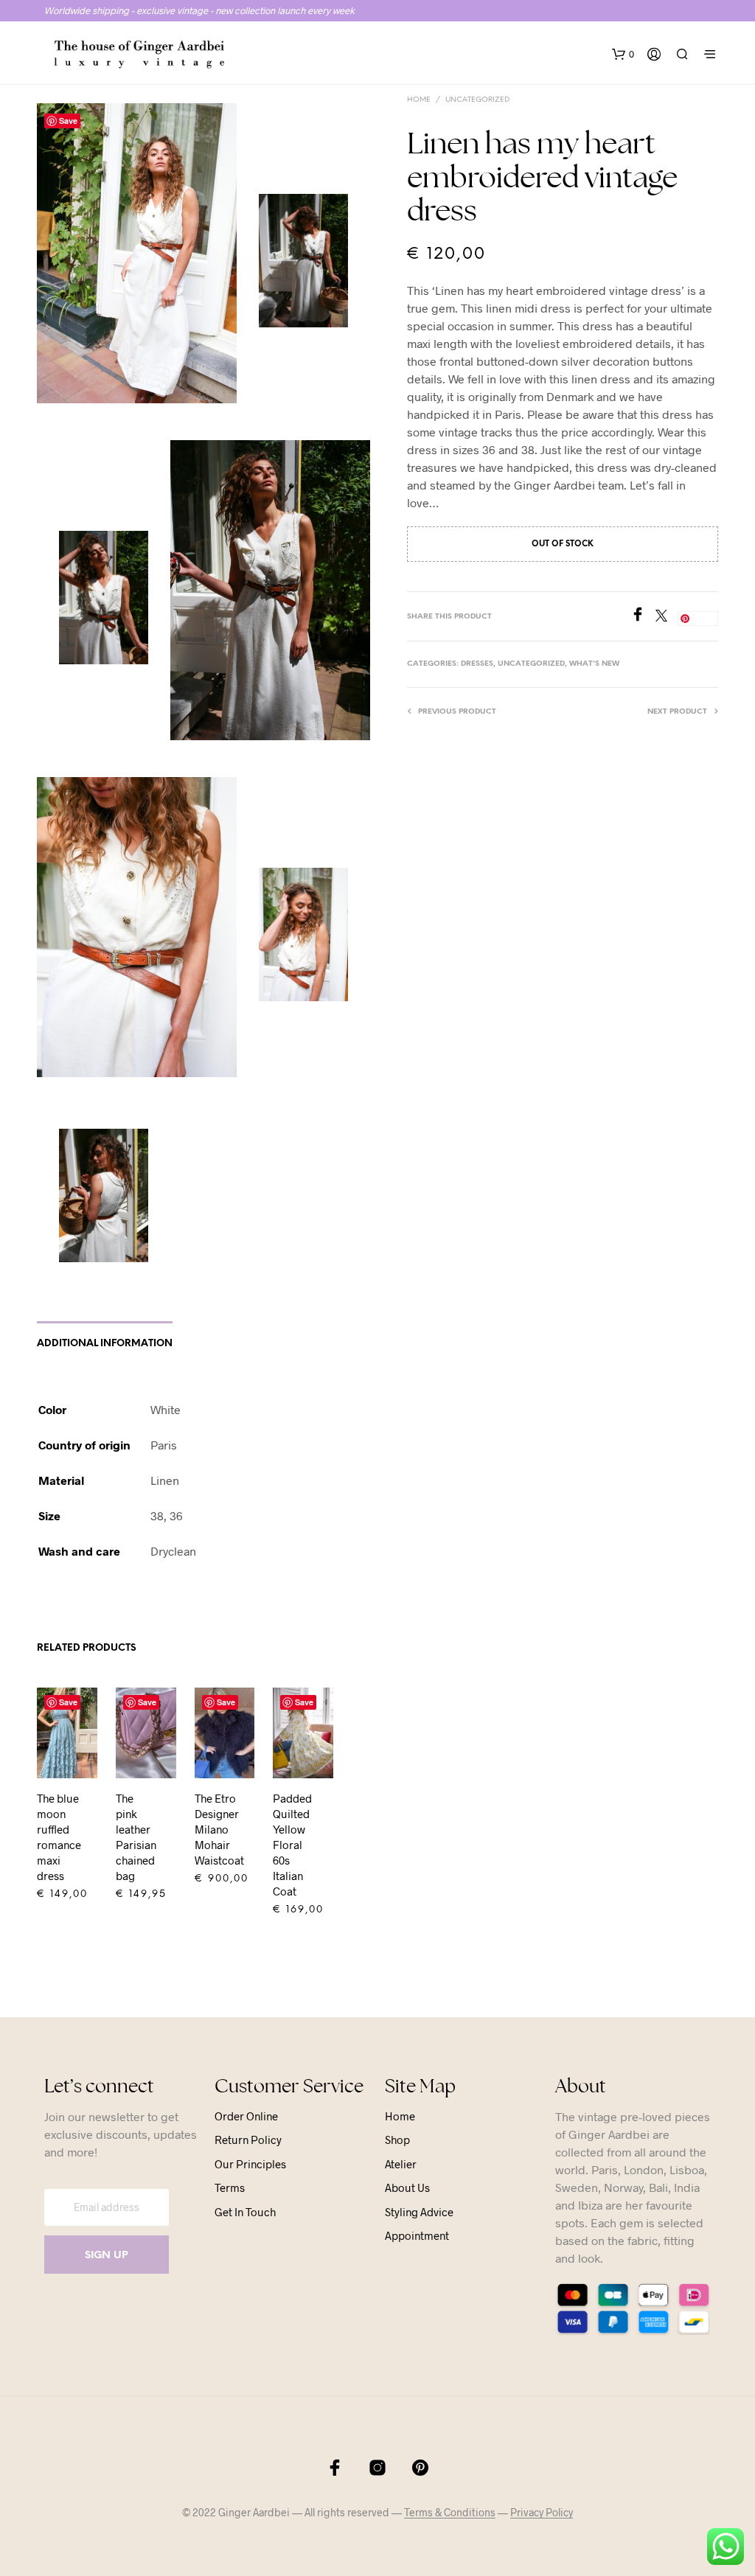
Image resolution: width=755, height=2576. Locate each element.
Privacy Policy (542, 2513)
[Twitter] (667, 617)
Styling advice (419, 2212)
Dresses (477, 664)
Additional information (105, 1344)
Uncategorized (477, 100)
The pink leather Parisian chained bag (136, 1837)
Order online (246, 2116)
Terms (230, 2187)
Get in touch (245, 2212)
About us (407, 2187)
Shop (397, 2140)
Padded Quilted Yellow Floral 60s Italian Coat (292, 1845)
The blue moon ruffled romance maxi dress (59, 1837)
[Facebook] (643, 617)
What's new (594, 664)
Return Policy (248, 2140)
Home (419, 100)
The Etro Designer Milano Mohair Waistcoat (219, 1829)
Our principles (250, 2164)
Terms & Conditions (450, 2513)
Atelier (401, 2164)
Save (68, 121)
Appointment (417, 2235)
